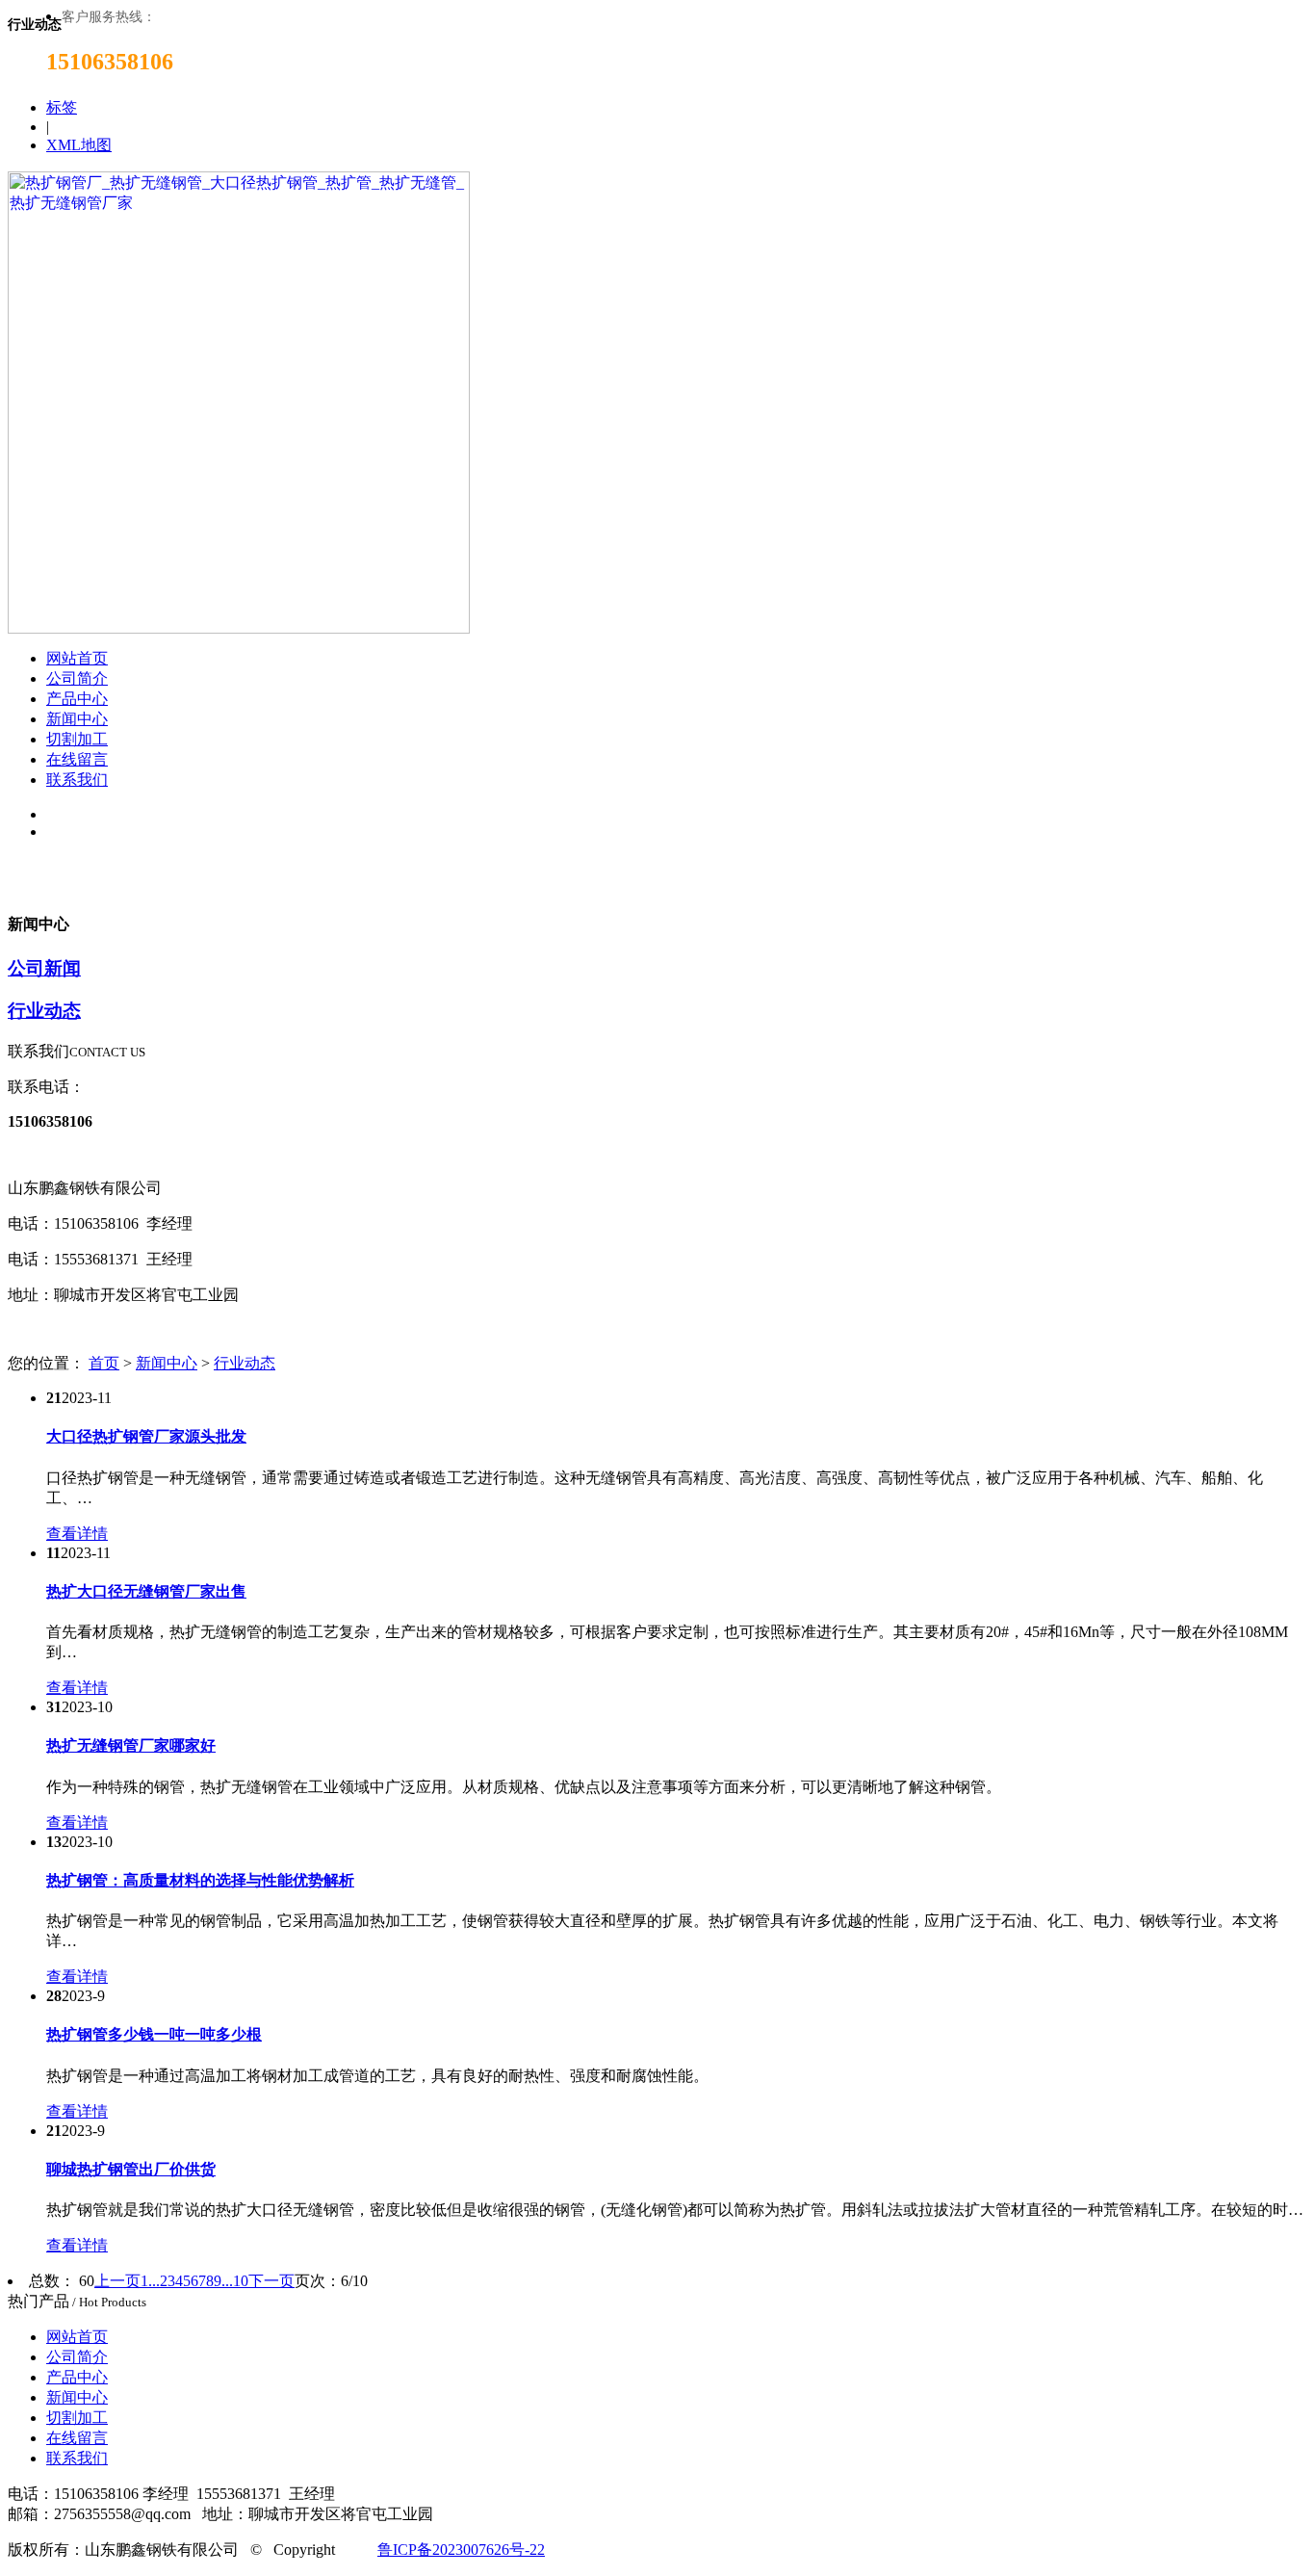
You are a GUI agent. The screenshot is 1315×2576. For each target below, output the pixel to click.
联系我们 (77, 780)
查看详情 (77, 1534)
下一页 (271, 2281)
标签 (62, 107)
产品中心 (77, 699)
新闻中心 (77, 719)
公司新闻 (44, 968)
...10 (235, 2281)
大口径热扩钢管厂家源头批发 (146, 1436)
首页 (104, 1363)
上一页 (117, 2281)
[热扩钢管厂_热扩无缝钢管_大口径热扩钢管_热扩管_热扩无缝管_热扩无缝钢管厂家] (239, 628)
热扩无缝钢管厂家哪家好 (131, 1745)
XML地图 (79, 145)
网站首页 (77, 658)
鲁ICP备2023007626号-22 (461, 2550)
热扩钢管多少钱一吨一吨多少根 (154, 2034)
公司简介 (77, 678)
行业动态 (44, 1011)
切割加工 (77, 739)
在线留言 (77, 759)
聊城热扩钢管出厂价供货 (131, 2169)
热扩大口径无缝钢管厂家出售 (146, 1591)
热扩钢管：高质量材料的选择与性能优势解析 (200, 1880)
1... (150, 2281)
